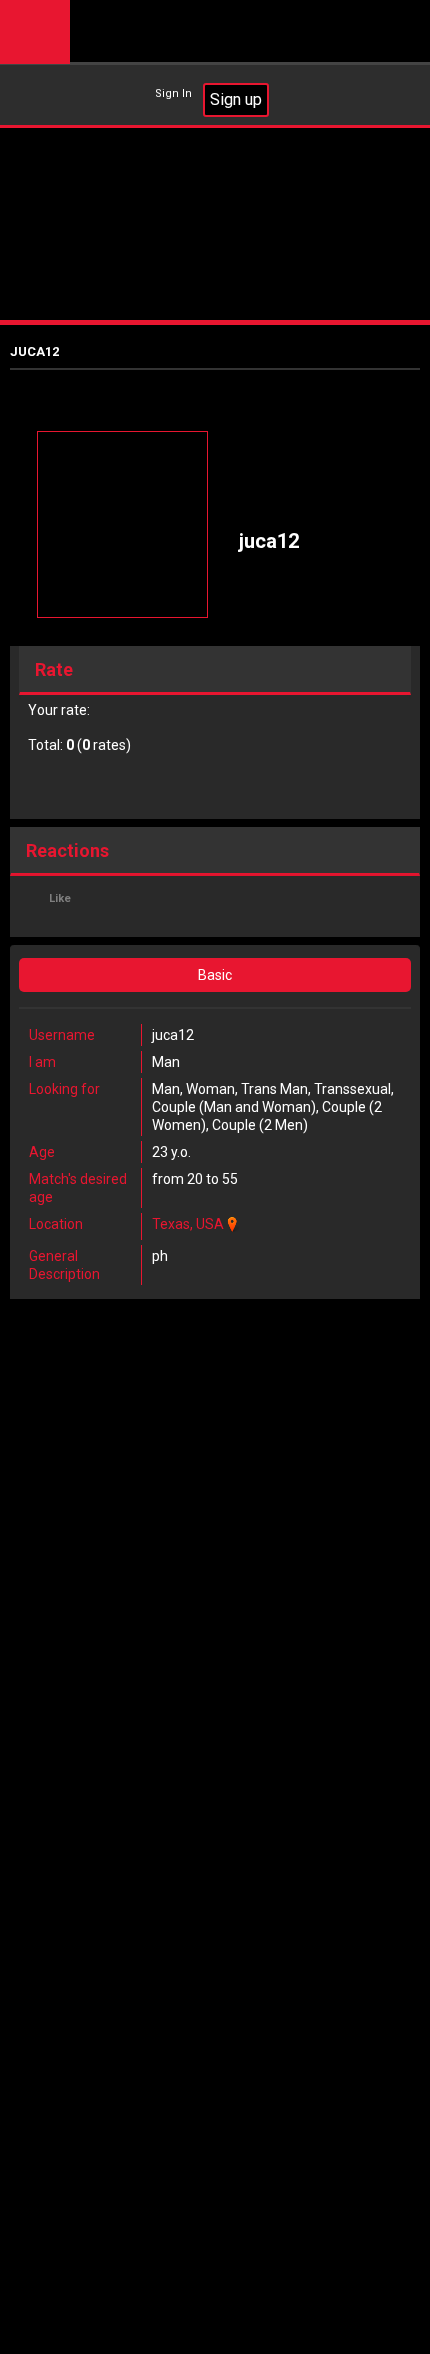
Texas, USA (188, 1224)
